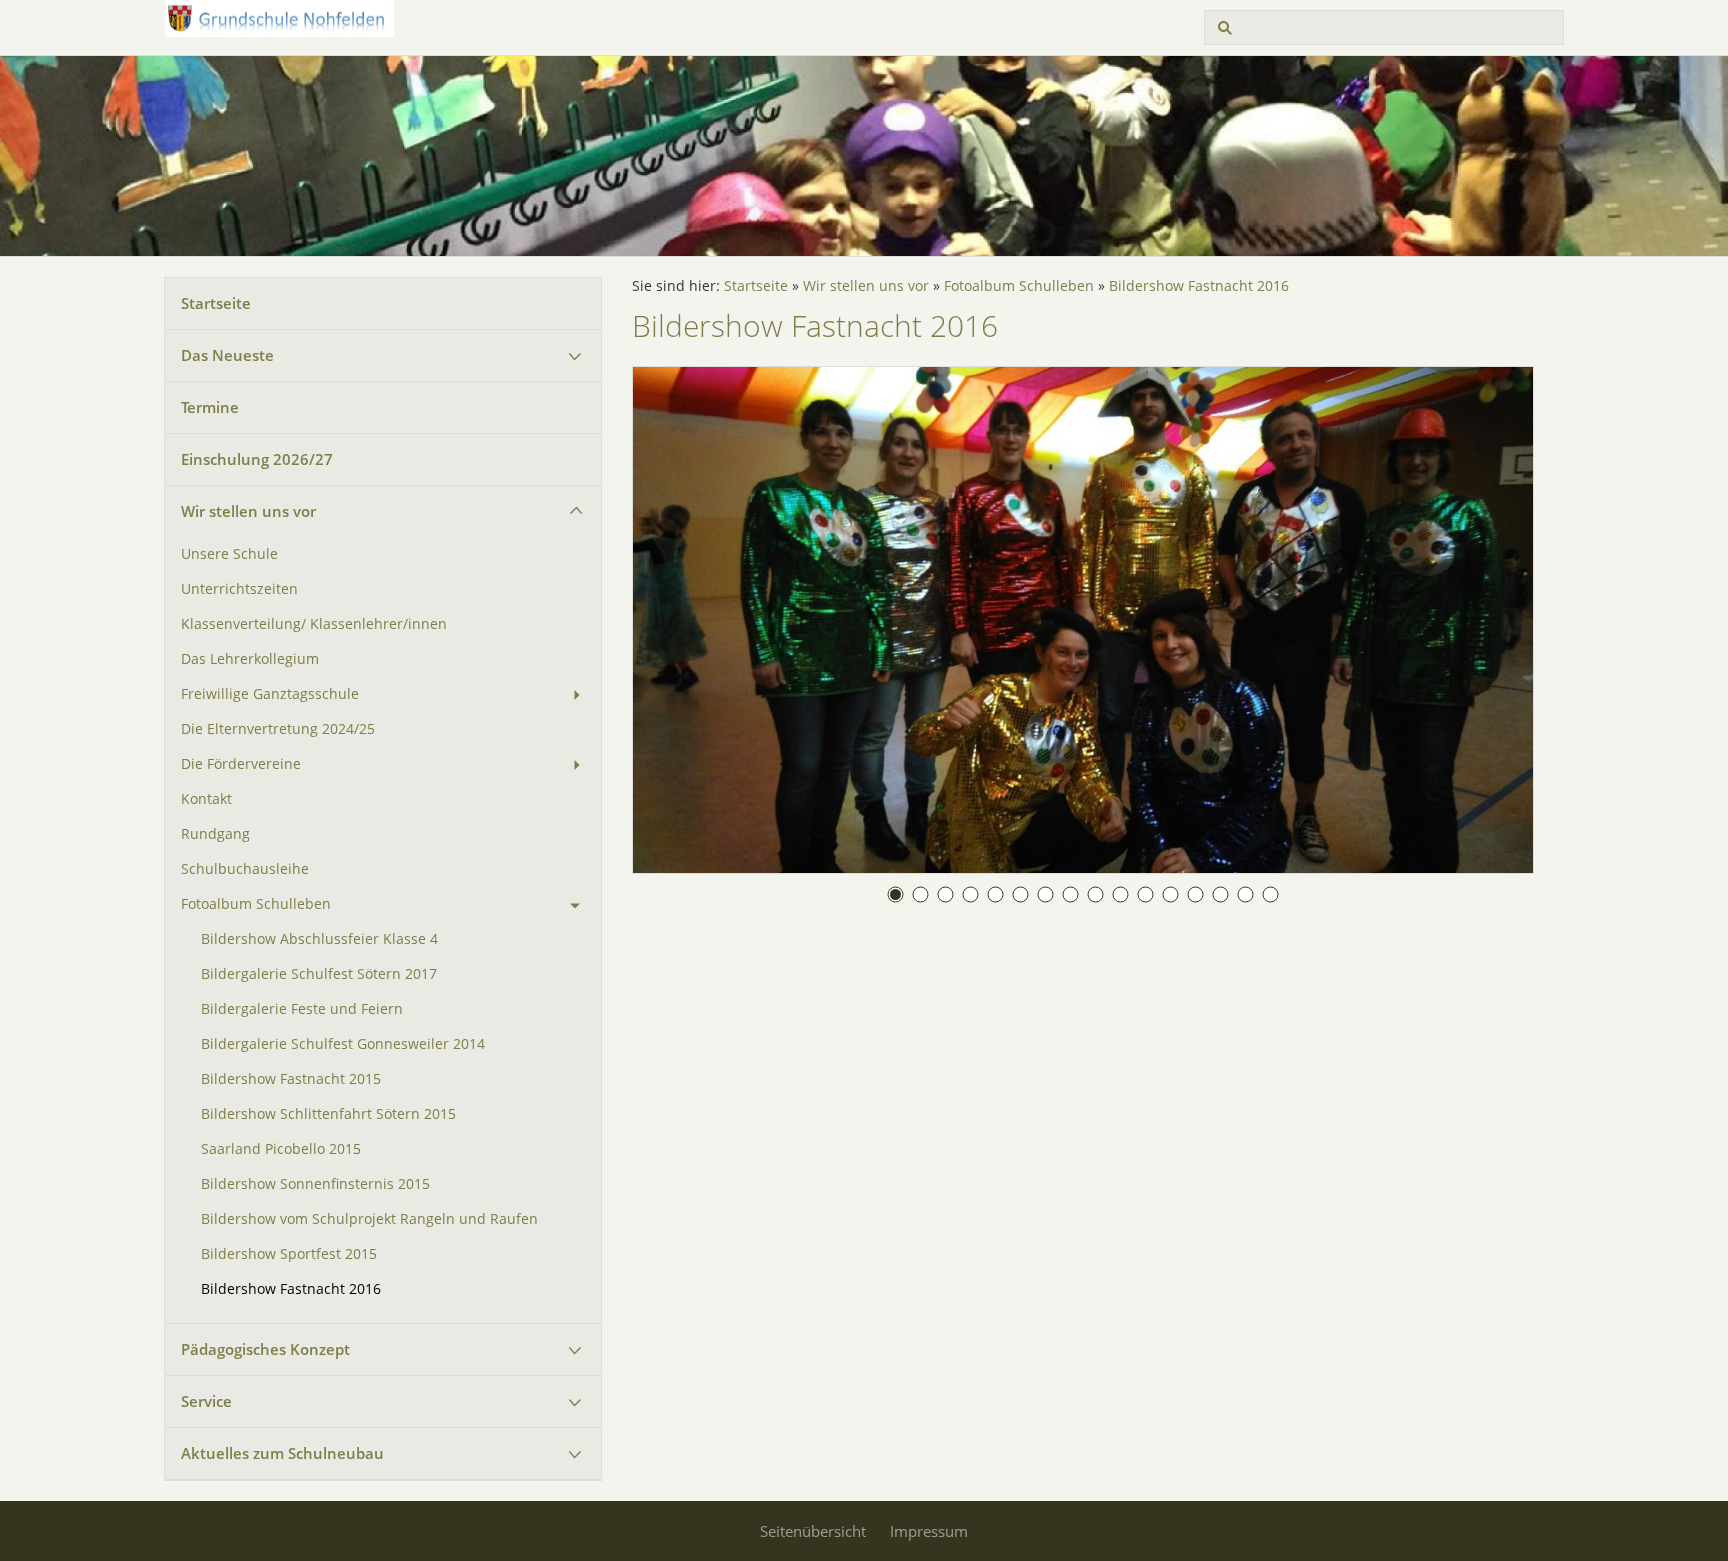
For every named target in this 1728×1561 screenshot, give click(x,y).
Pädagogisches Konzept (265, 1349)
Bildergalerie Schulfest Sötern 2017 (319, 974)
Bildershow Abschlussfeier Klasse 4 (319, 939)
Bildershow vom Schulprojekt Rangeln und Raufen (369, 1219)
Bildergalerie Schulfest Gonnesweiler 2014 (343, 1044)
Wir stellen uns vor (248, 511)
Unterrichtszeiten (239, 589)
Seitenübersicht (813, 1531)
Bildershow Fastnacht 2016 (291, 1289)
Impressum (929, 1531)
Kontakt (206, 799)
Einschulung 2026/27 (257, 459)
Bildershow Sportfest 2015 (289, 1254)
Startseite (216, 303)
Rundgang (215, 834)
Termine (210, 407)
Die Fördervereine (241, 764)
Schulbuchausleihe (245, 869)
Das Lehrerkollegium (250, 659)
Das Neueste (227, 355)
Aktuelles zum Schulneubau (282, 1453)
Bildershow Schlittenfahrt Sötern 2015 (328, 1114)
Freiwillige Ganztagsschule (270, 694)
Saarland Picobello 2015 (281, 1149)
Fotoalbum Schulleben (256, 904)
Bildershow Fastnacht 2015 (291, 1079)
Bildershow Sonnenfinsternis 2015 (315, 1184)
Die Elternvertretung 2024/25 (278, 729)
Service (206, 1401)
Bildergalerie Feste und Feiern (302, 1009)
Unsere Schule (229, 554)
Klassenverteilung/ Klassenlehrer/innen (314, 624)
